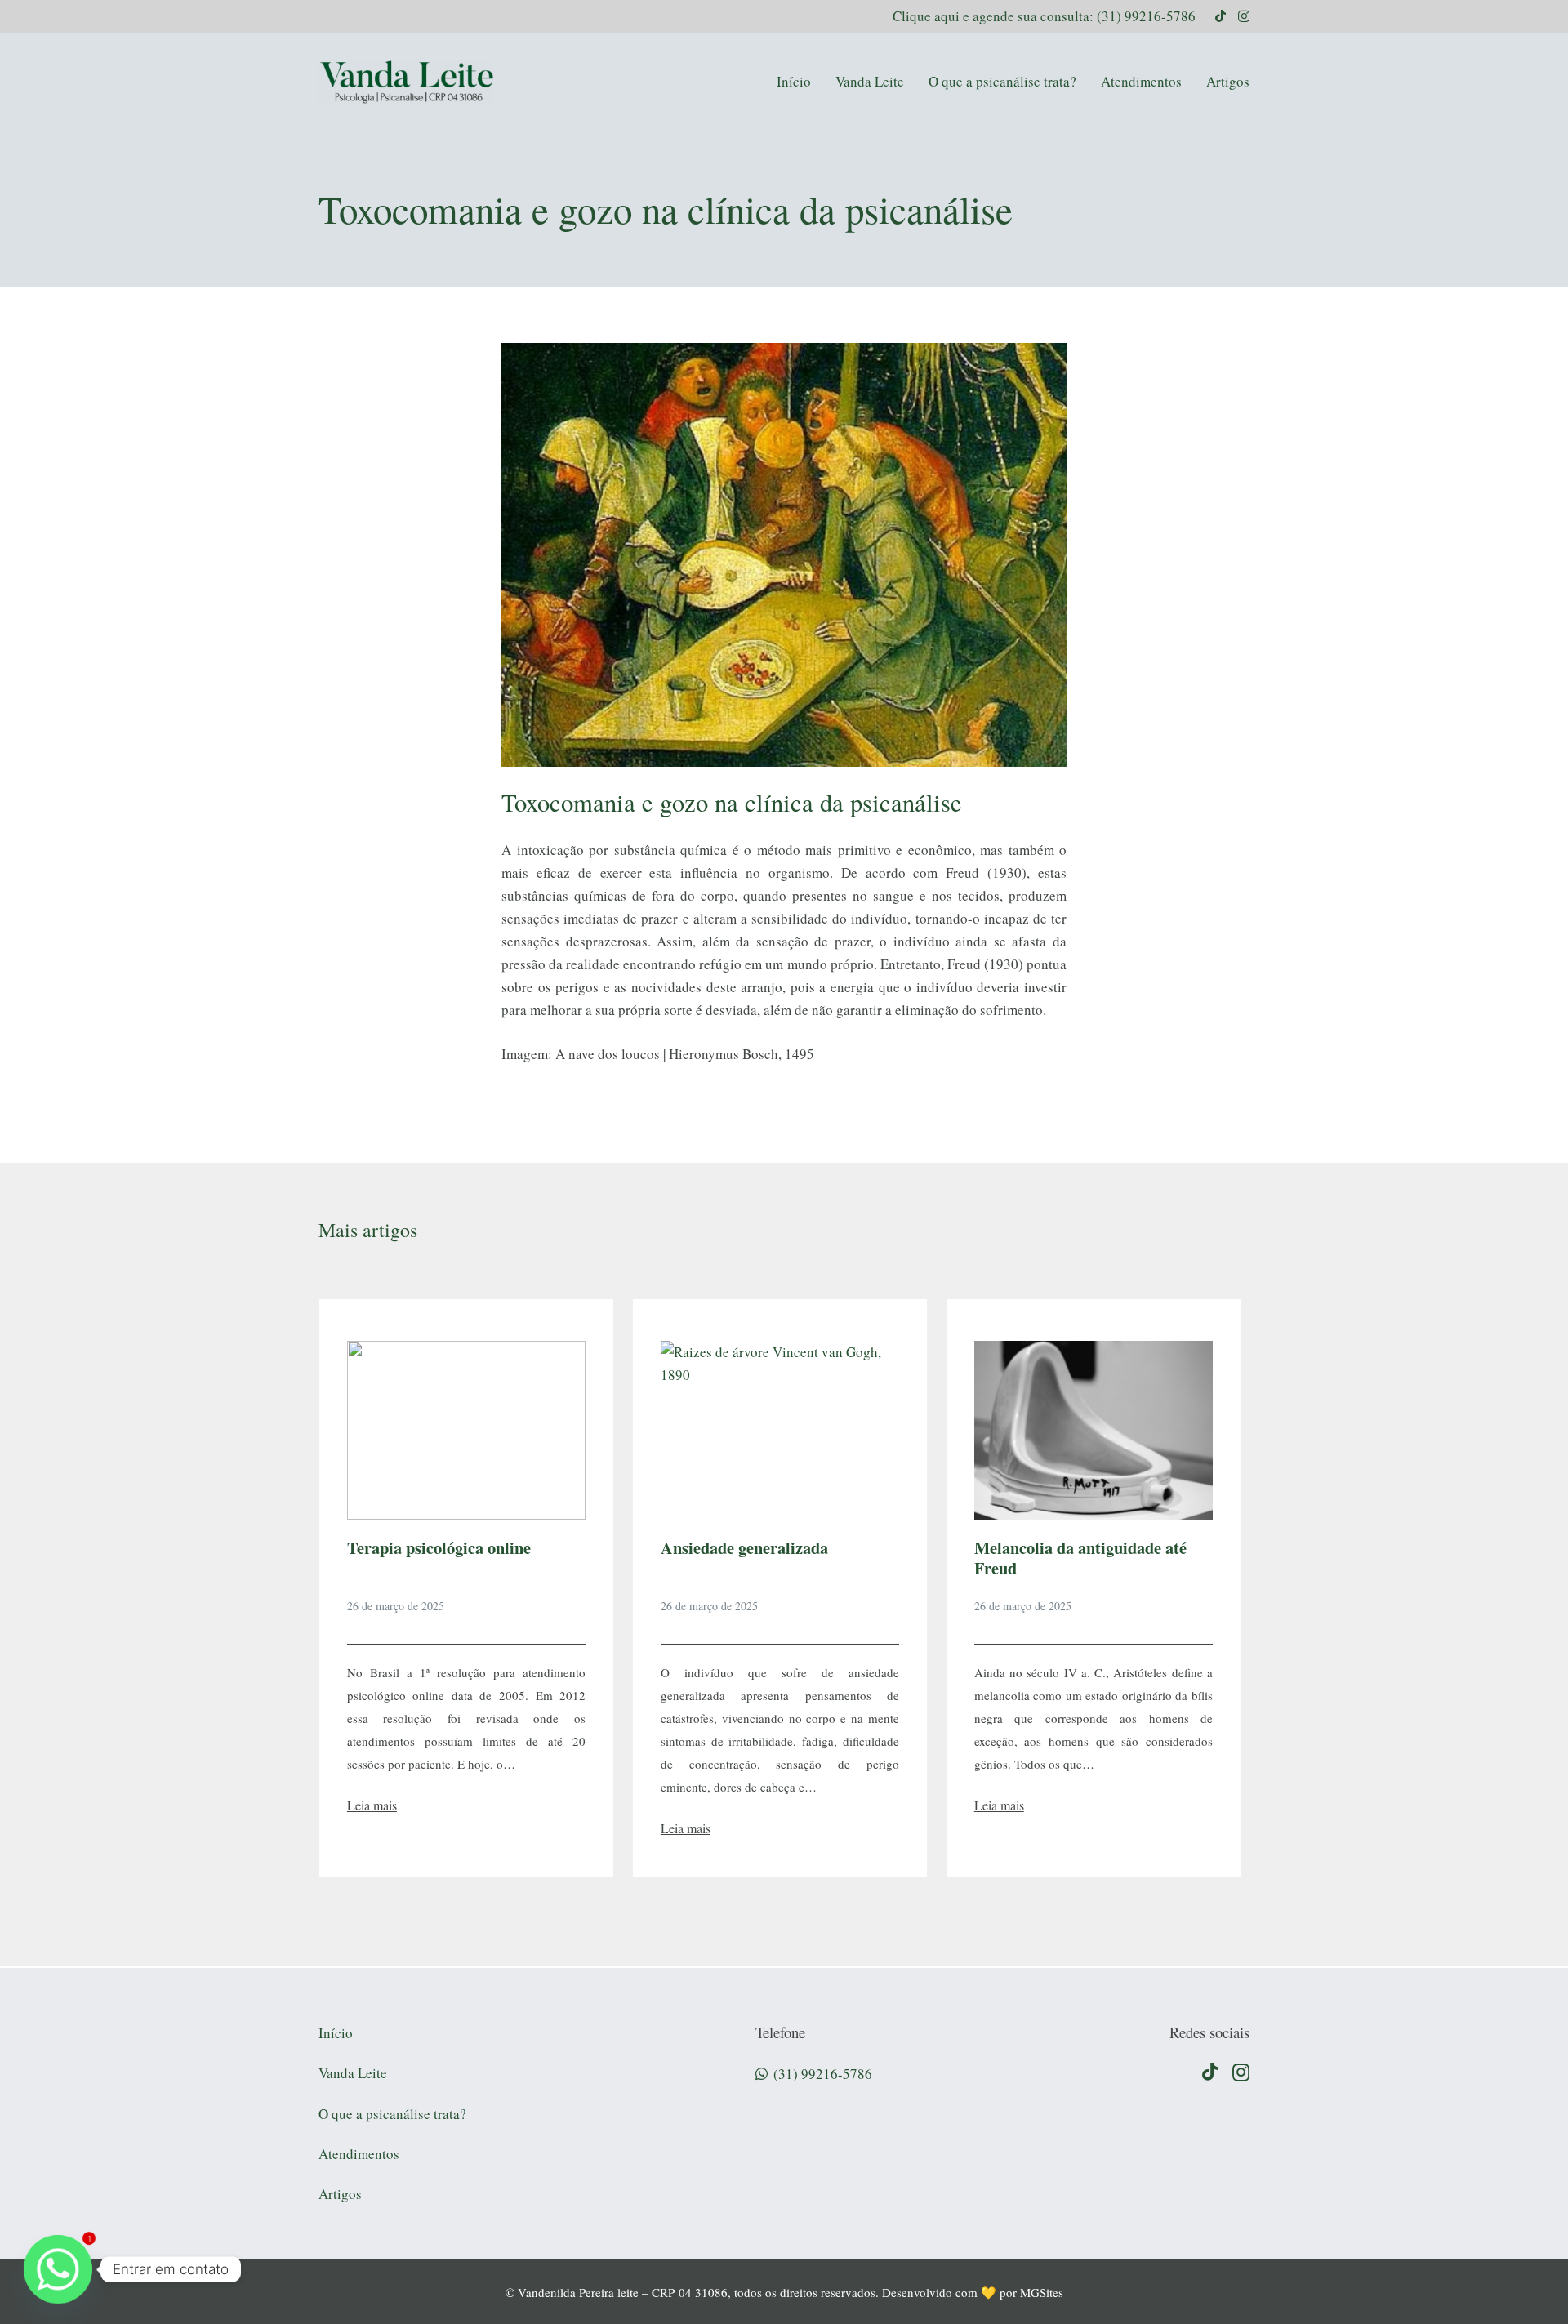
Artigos (340, 2194)
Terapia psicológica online (439, 1547)
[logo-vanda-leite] (406, 82)
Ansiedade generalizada (744, 1547)
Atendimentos (359, 2154)
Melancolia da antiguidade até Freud (1080, 1557)
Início (336, 2033)
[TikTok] (1221, 16)
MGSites (1042, 2292)
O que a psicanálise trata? (392, 2114)
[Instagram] (1244, 17)
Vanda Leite (353, 2073)
